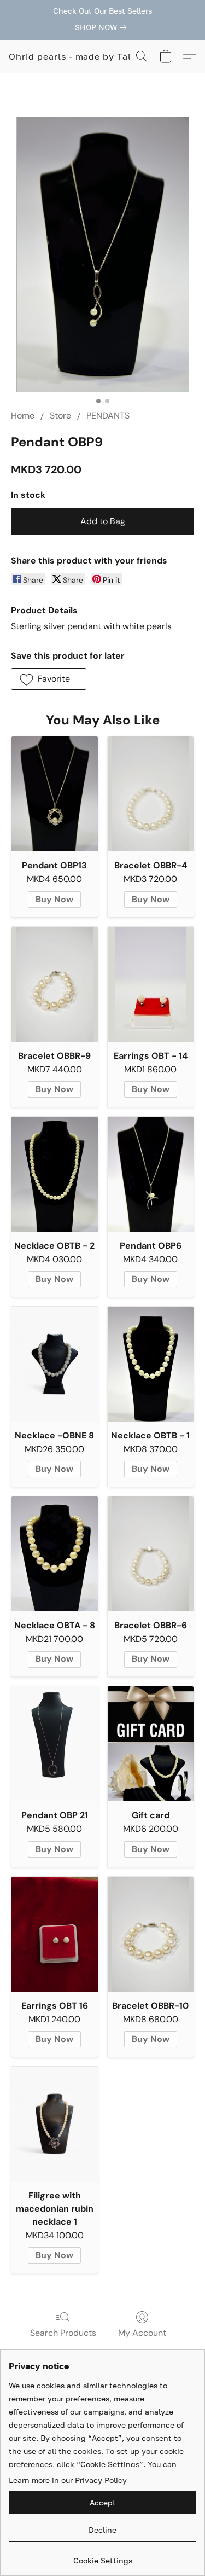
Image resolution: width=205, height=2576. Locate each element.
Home (23, 416)
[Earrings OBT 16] (55, 1934)
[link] (103, 27)
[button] (77, 56)
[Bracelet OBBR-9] (55, 984)
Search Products (63, 2333)
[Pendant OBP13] (55, 794)
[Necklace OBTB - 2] (55, 1174)
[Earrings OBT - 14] (151, 984)
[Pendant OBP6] (151, 1174)
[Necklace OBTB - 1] (151, 1364)
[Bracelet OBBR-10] (151, 1934)
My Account (142, 2333)
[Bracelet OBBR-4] (151, 794)
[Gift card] (151, 1744)
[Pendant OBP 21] (55, 1744)
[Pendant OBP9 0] (102, 254)
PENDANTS (108, 416)
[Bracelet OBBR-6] (151, 1554)
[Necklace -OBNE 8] (55, 1364)
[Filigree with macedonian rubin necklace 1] (55, 2124)
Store (60, 416)
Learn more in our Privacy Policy (68, 2480)
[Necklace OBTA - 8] (55, 1554)
